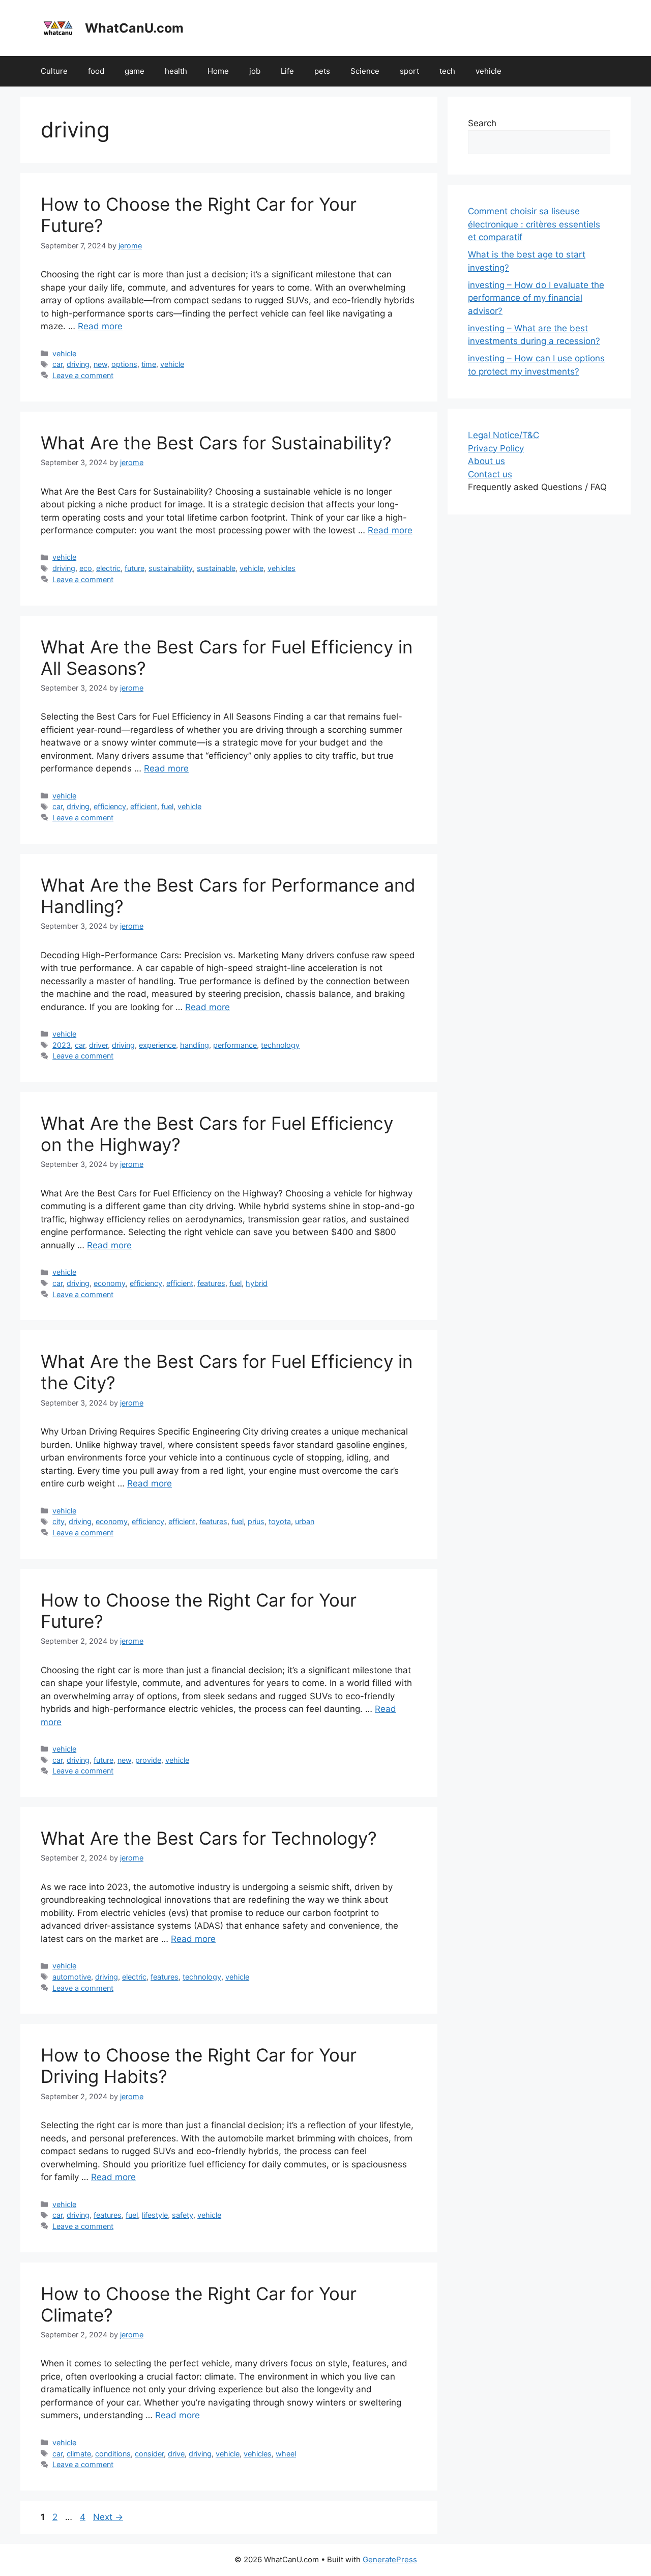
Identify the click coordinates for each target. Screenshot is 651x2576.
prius (256, 1521)
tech (447, 71)
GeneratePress (390, 2559)
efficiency (110, 806)
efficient (144, 806)
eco (86, 568)
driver (98, 1045)
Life (287, 71)
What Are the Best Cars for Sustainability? (216, 443)
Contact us (490, 474)
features (211, 1283)
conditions (113, 2454)
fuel (167, 806)
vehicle (489, 71)
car (57, 364)
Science (365, 71)
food (96, 71)
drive (176, 2454)
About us (486, 461)
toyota (280, 1521)
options (124, 364)
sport (409, 71)
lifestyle (155, 2215)
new (100, 364)
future (135, 568)
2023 (62, 1045)
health (176, 71)
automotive (72, 1977)
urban (305, 1521)
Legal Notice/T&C (504, 435)
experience (157, 1045)
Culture (54, 71)
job (255, 71)
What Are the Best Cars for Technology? (209, 1838)
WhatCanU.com (134, 28)
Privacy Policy (496, 448)
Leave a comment (83, 375)
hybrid (257, 1283)
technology (280, 1045)
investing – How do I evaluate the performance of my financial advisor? (536, 298)
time (149, 364)
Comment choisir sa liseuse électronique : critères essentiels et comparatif (534, 224)
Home (218, 71)
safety (183, 2215)
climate (79, 2454)
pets (322, 71)
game (135, 71)
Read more (100, 326)
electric (108, 568)
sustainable (216, 568)
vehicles (282, 568)
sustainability (171, 568)
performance (235, 1045)
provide (148, 1760)
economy (110, 1283)
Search (482, 123)
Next (108, 2517)
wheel (286, 2454)
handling (195, 1045)
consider (149, 2454)
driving (78, 364)
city (58, 1521)
